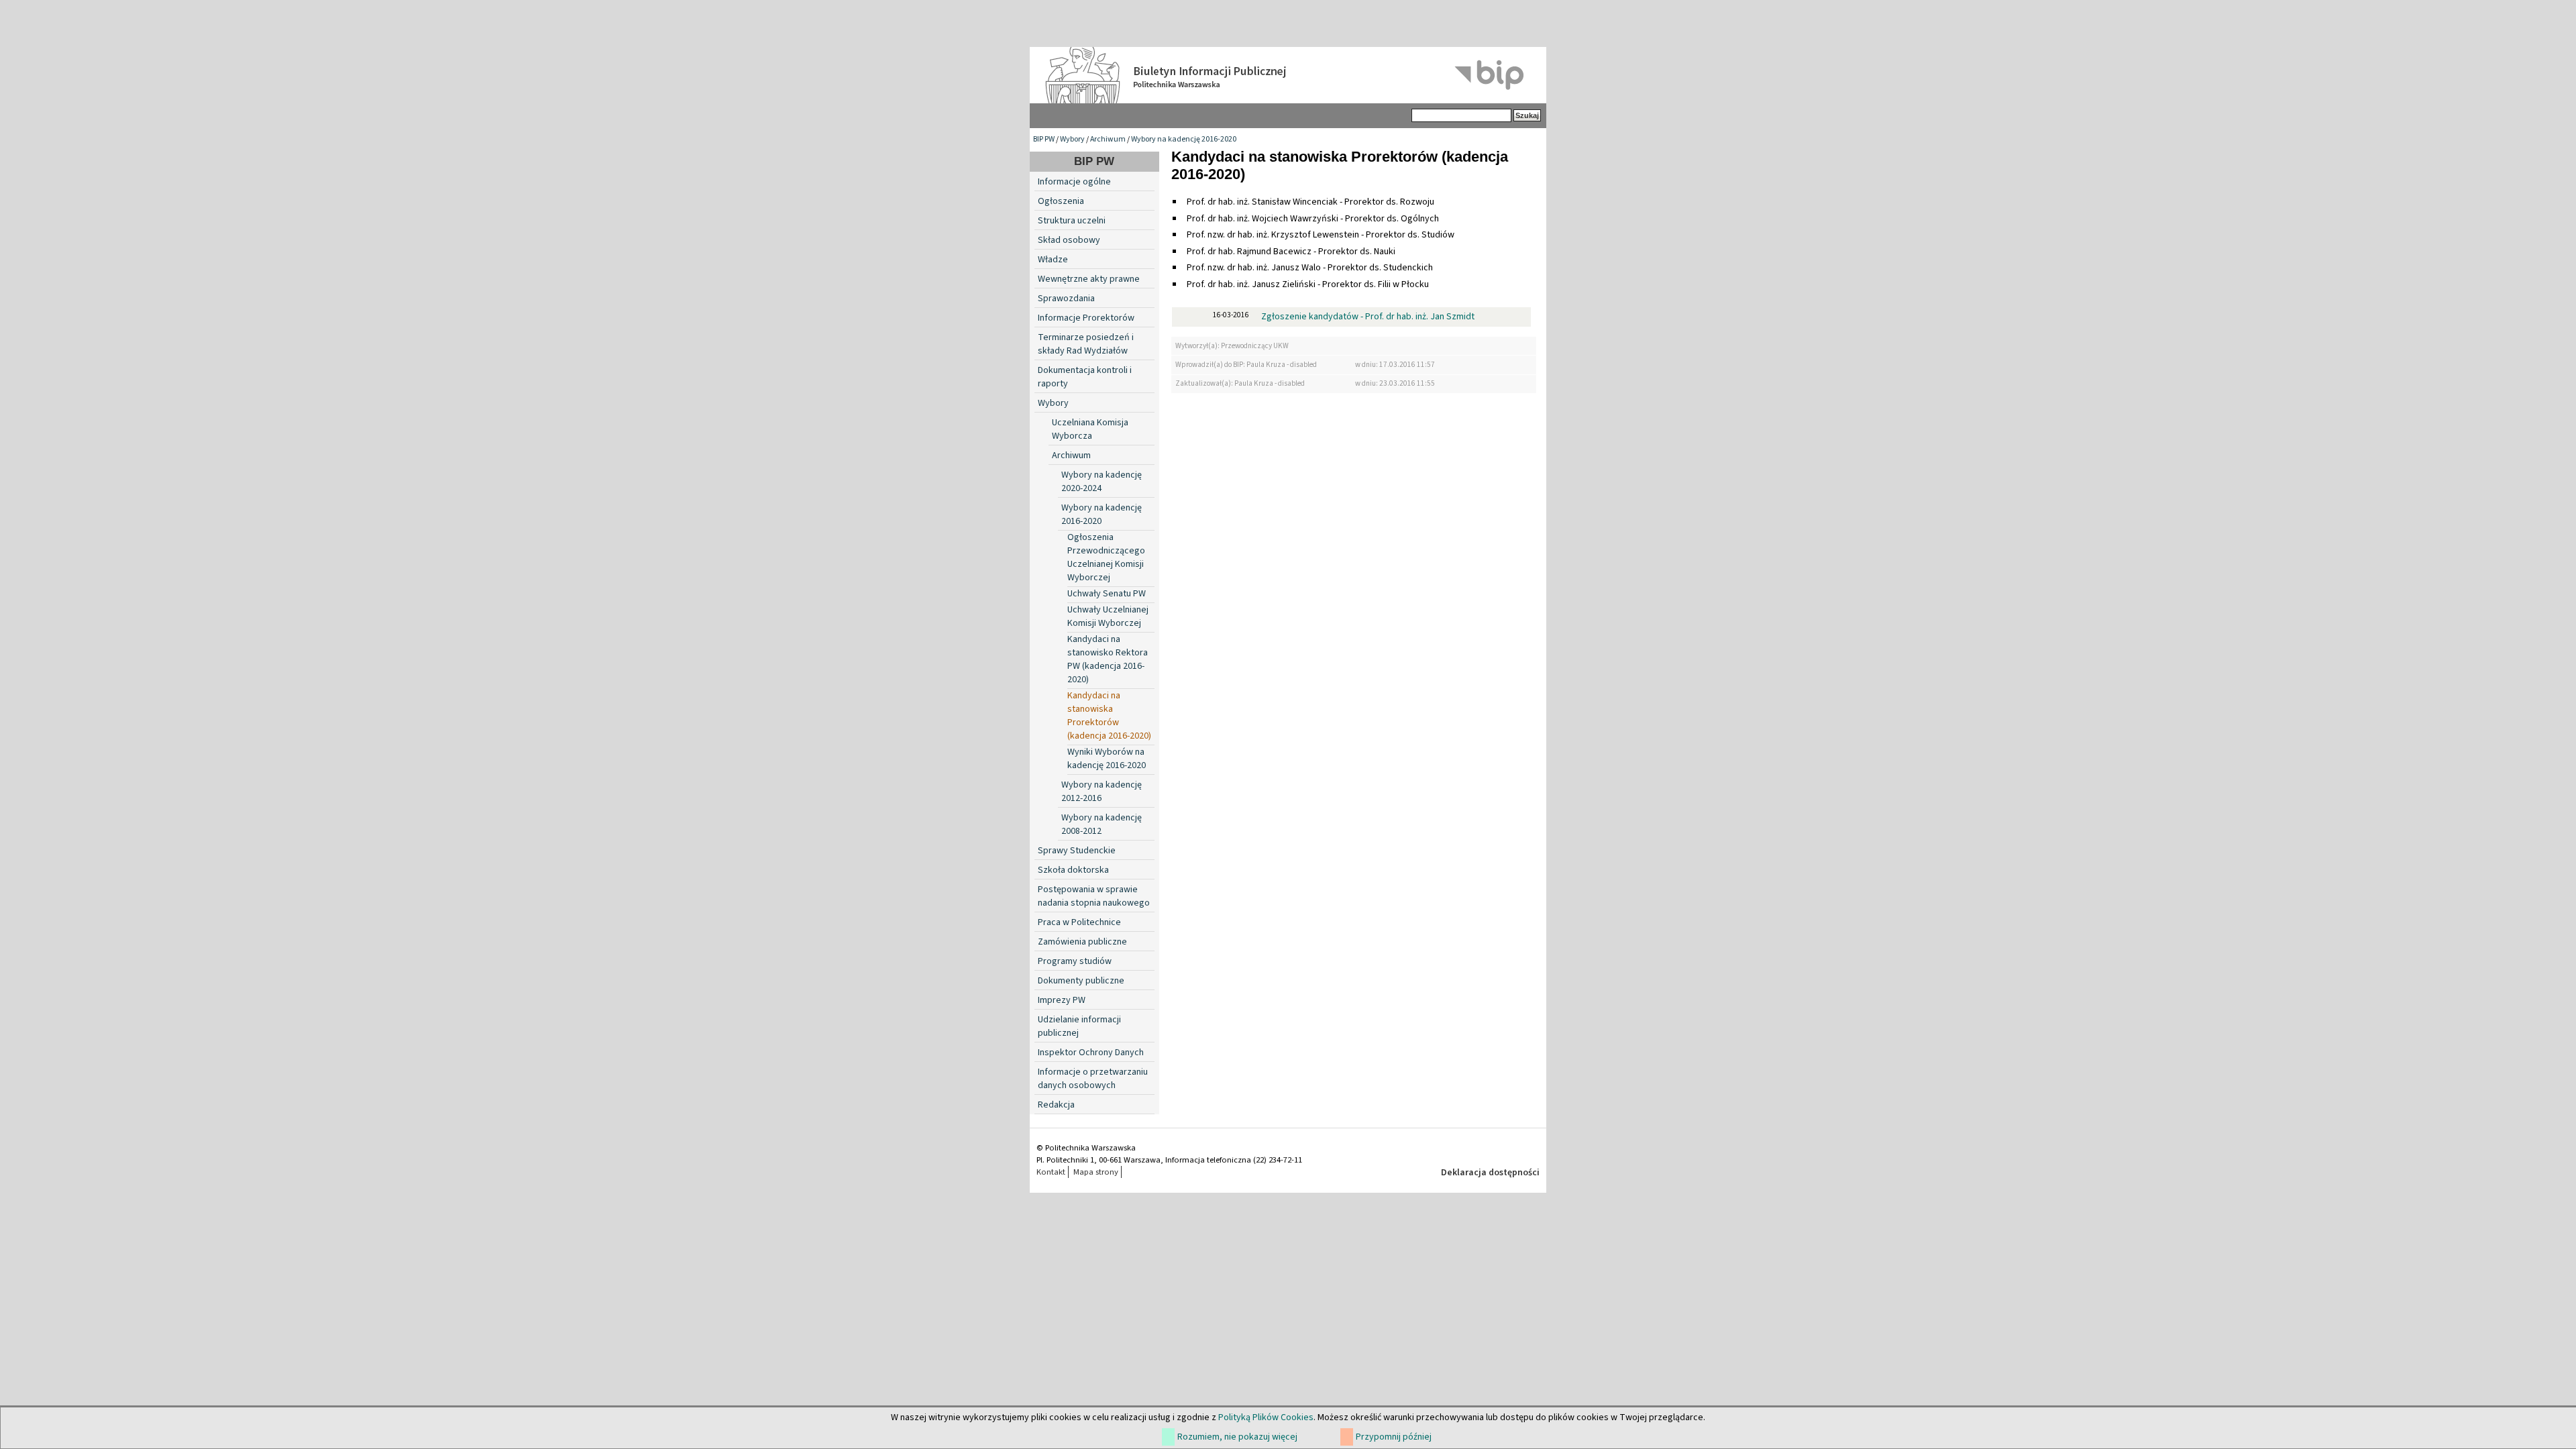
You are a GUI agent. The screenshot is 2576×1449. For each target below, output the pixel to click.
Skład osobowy (1069, 240)
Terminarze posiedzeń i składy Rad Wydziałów (1086, 344)
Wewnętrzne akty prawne (1089, 279)
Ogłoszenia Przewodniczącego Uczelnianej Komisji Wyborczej (1106, 557)
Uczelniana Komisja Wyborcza (1090, 429)
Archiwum (1108, 139)
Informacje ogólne (1074, 182)
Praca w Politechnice (1079, 922)
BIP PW (1044, 139)
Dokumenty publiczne (1081, 981)
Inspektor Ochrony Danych (1091, 1053)
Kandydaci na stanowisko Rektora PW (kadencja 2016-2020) (1108, 659)
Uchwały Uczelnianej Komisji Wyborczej (1108, 616)
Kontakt (1051, 1172)
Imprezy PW (1062, 1000)
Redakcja (1056, 1105)
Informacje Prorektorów (1086, 318)
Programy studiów (1075, 961)
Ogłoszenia (1061, 201)
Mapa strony (1096, 1172)
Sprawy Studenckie (1077, 851)
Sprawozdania (1066, 299)
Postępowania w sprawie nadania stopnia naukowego (1094, 896)
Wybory (1072, 139)
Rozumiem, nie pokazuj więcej (1237, 1437)
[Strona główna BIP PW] (1288, 75)
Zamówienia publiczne (1082, 942)
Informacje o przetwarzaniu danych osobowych (1093, 1079)
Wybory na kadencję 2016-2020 (1184, 139)
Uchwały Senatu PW (1107, 594)
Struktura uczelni (1072, 221)
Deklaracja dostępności (1490, 1173)
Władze (1053, 260)
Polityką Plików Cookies (1266, 1417)
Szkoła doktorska (1073, 870)
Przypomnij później (1394, 1437)
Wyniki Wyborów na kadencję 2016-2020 (1107, 759)
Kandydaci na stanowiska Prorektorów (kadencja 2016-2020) (1109, 716)
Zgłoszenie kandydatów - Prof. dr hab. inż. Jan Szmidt (1368, 317)
